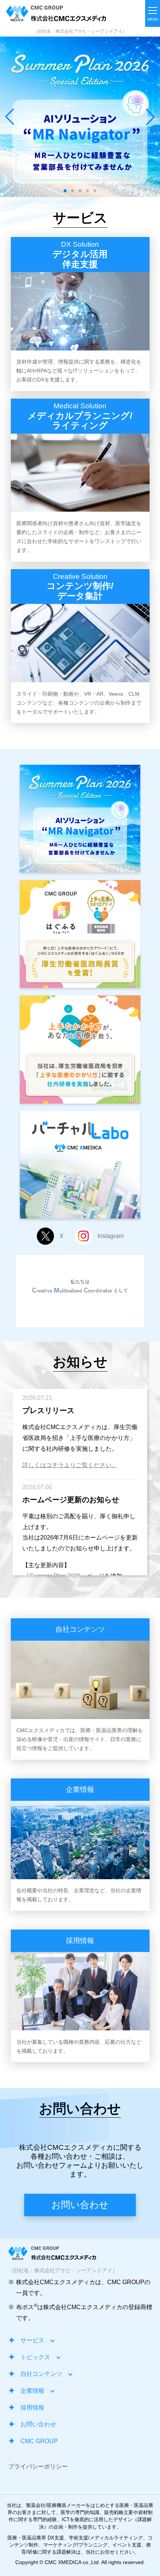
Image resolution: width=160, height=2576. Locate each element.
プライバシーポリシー (38, 2466)
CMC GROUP (39, 2441)
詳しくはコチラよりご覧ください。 (70, 1465)
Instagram (111, 1236)
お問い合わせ (80, 2205)
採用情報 (32, 2407)
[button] (150, 117)
